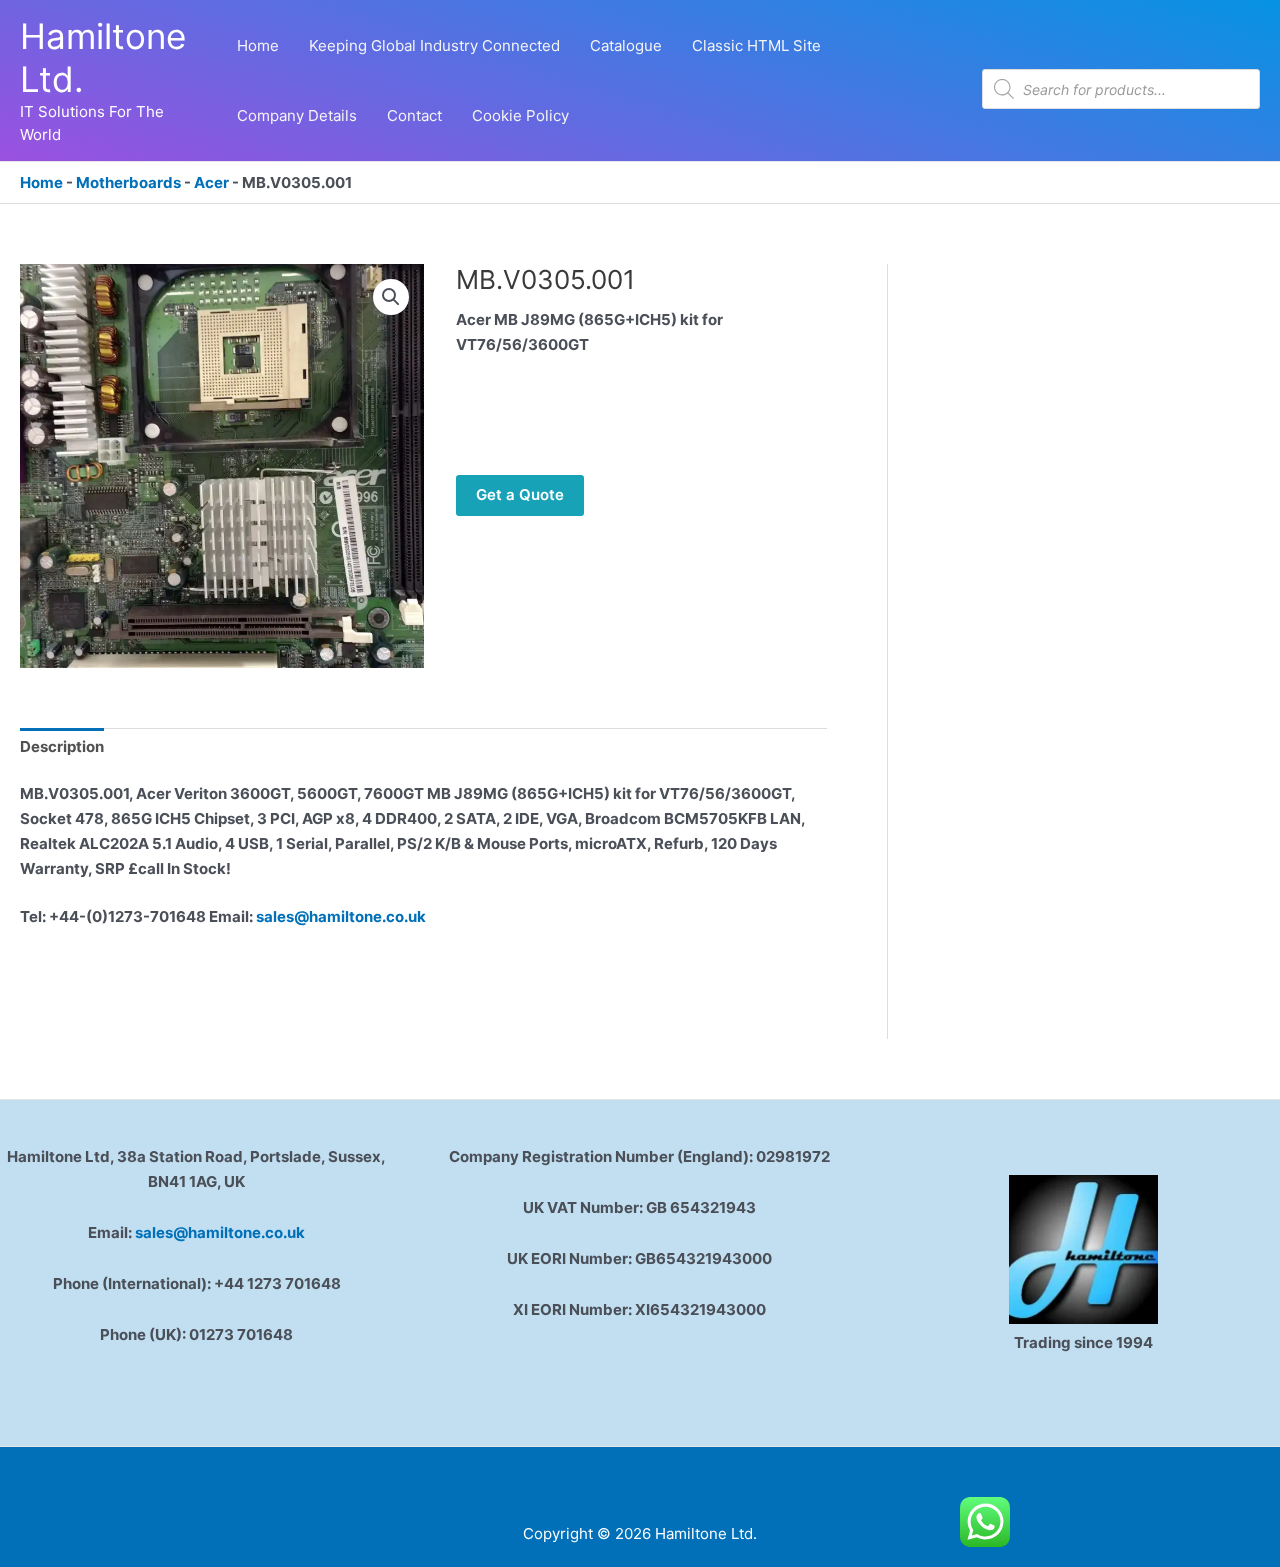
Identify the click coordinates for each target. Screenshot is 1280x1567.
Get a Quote (520, 494)
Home (41, 182)
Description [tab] (62, 746)
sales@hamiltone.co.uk (341, 916)
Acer (211, 182)
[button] (391, 297)
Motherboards (128, 182)
